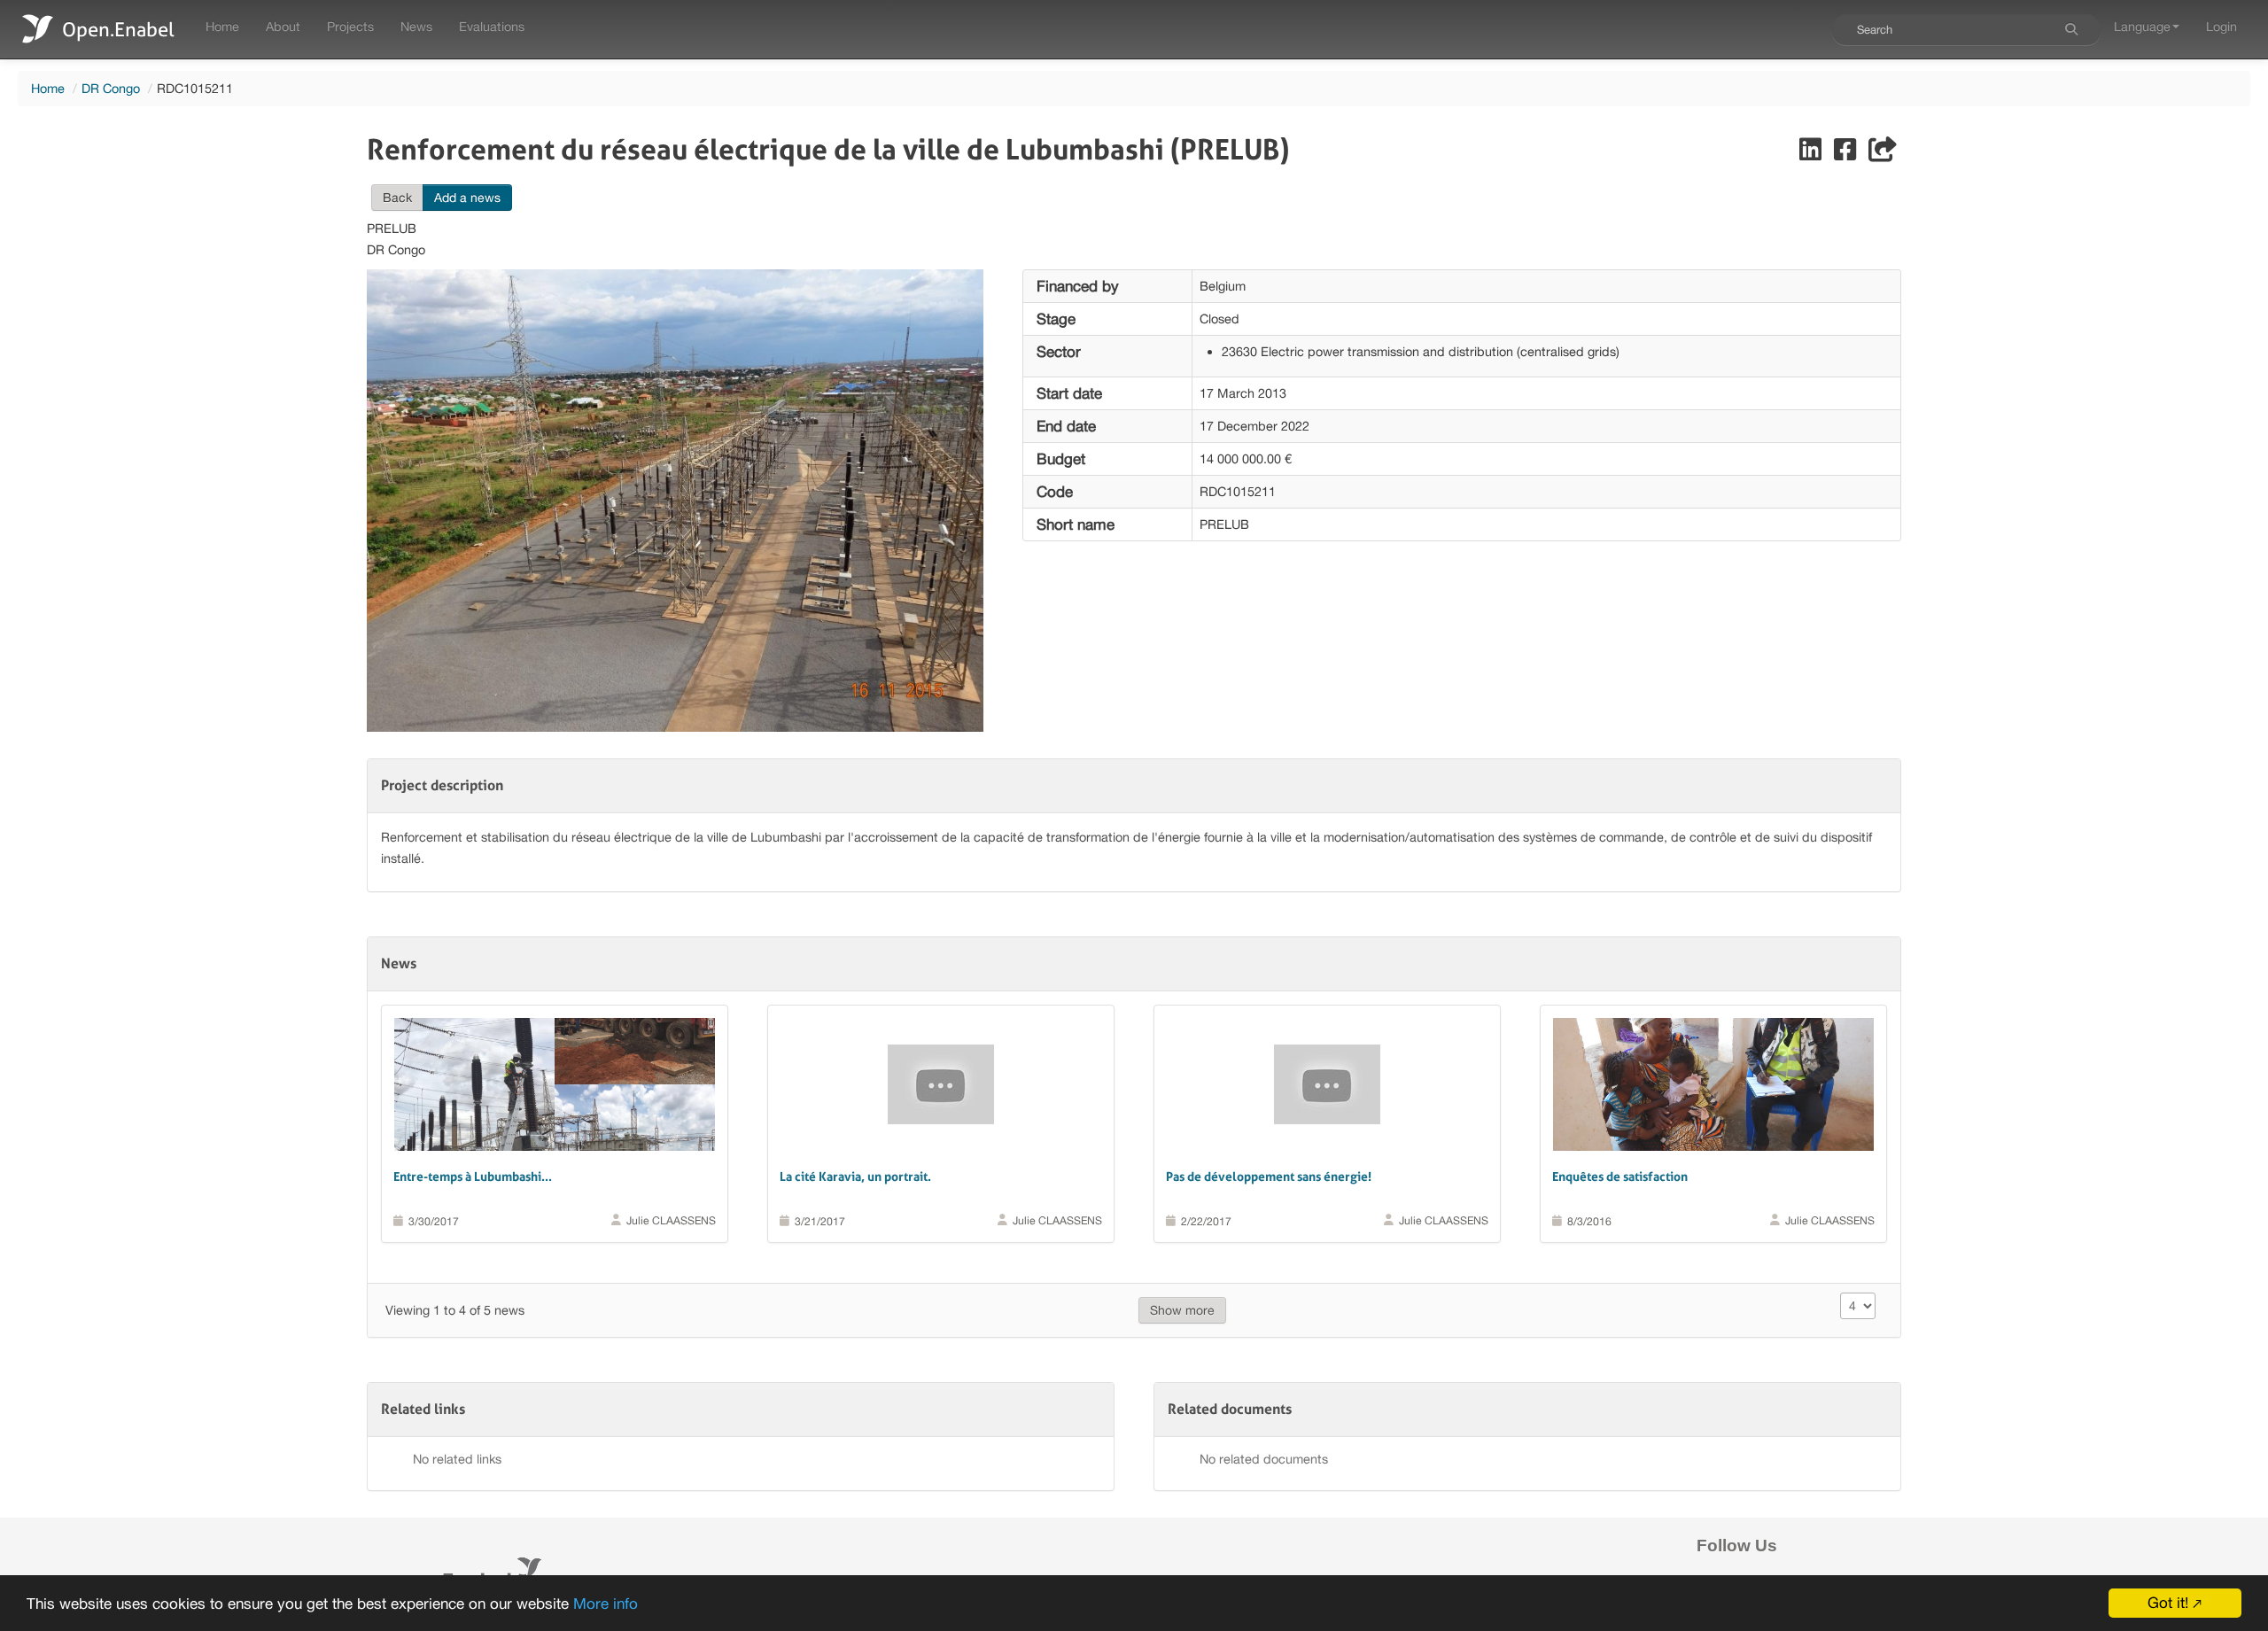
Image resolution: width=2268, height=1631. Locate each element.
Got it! (2168, 1603)
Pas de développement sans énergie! (1269, 1177)
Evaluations (492, 26)
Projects (350, 26)
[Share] (1883, 154)
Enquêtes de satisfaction (1620, 1177)
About (283, 26)
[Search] (2071, 29)
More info (606, 1604)
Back (397, 198)
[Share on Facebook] (1847, 154)
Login (2221, 26)
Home (222, 26)
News (416, 26)
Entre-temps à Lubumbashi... (473, 1177)
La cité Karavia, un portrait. (855, 1177)
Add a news (467, 198)
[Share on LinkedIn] (1812, 154)
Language (2142, 26)
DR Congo (111, 88)
